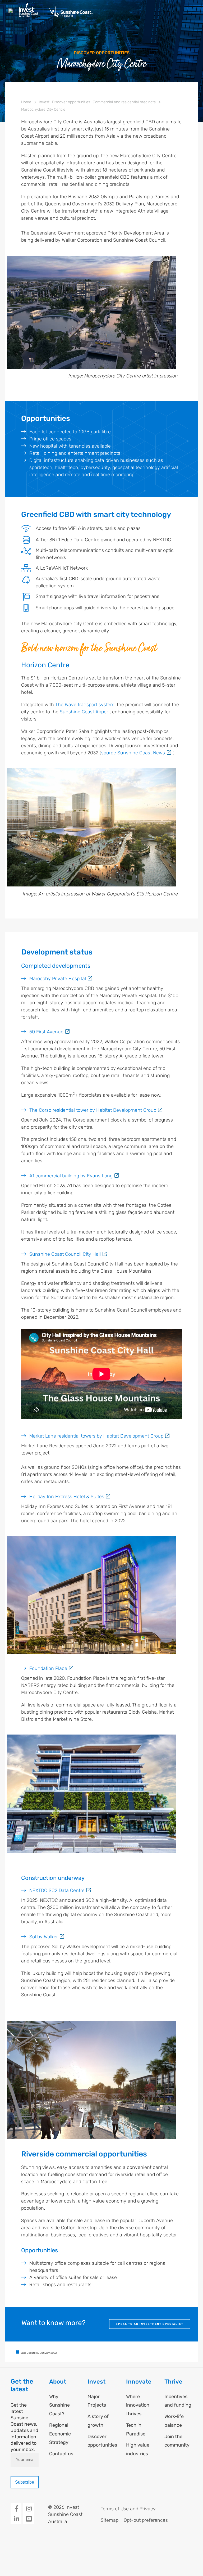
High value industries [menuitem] (138, 2449)
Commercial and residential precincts (124, 102)
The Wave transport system (85, 705)
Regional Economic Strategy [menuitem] (60, 2434)
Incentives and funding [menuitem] (178, 2401)
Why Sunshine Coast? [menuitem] (59, 2405)
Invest (44, 102)
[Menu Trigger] (13, 13)
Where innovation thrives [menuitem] (138, 2405)
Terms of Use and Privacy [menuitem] (128, 2509)
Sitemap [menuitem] (110, 2520)
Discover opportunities (71, 102)
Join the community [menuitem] (177, 2441)
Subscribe (25, 2482)
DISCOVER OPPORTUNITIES (102, 53)
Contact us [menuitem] (61, 2454)
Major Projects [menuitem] (97, 2401)
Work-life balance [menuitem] (174, 2421)
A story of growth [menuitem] (98, 2421)
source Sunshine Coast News (133, 753)
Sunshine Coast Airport (85, 712)
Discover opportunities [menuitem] (101, 2441)
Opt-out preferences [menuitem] (146, 2520)
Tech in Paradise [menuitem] (136, 2429)
